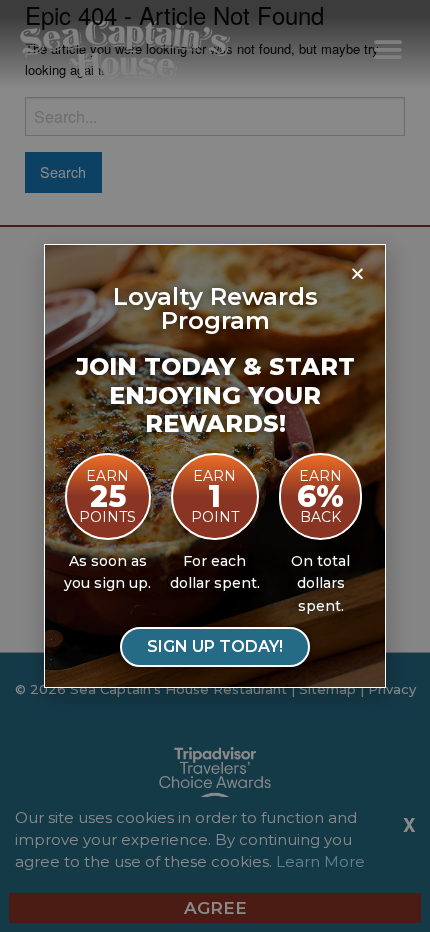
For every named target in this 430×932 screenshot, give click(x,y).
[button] (357, 273)
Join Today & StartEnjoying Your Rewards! (215, 395)
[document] (215, 466)
